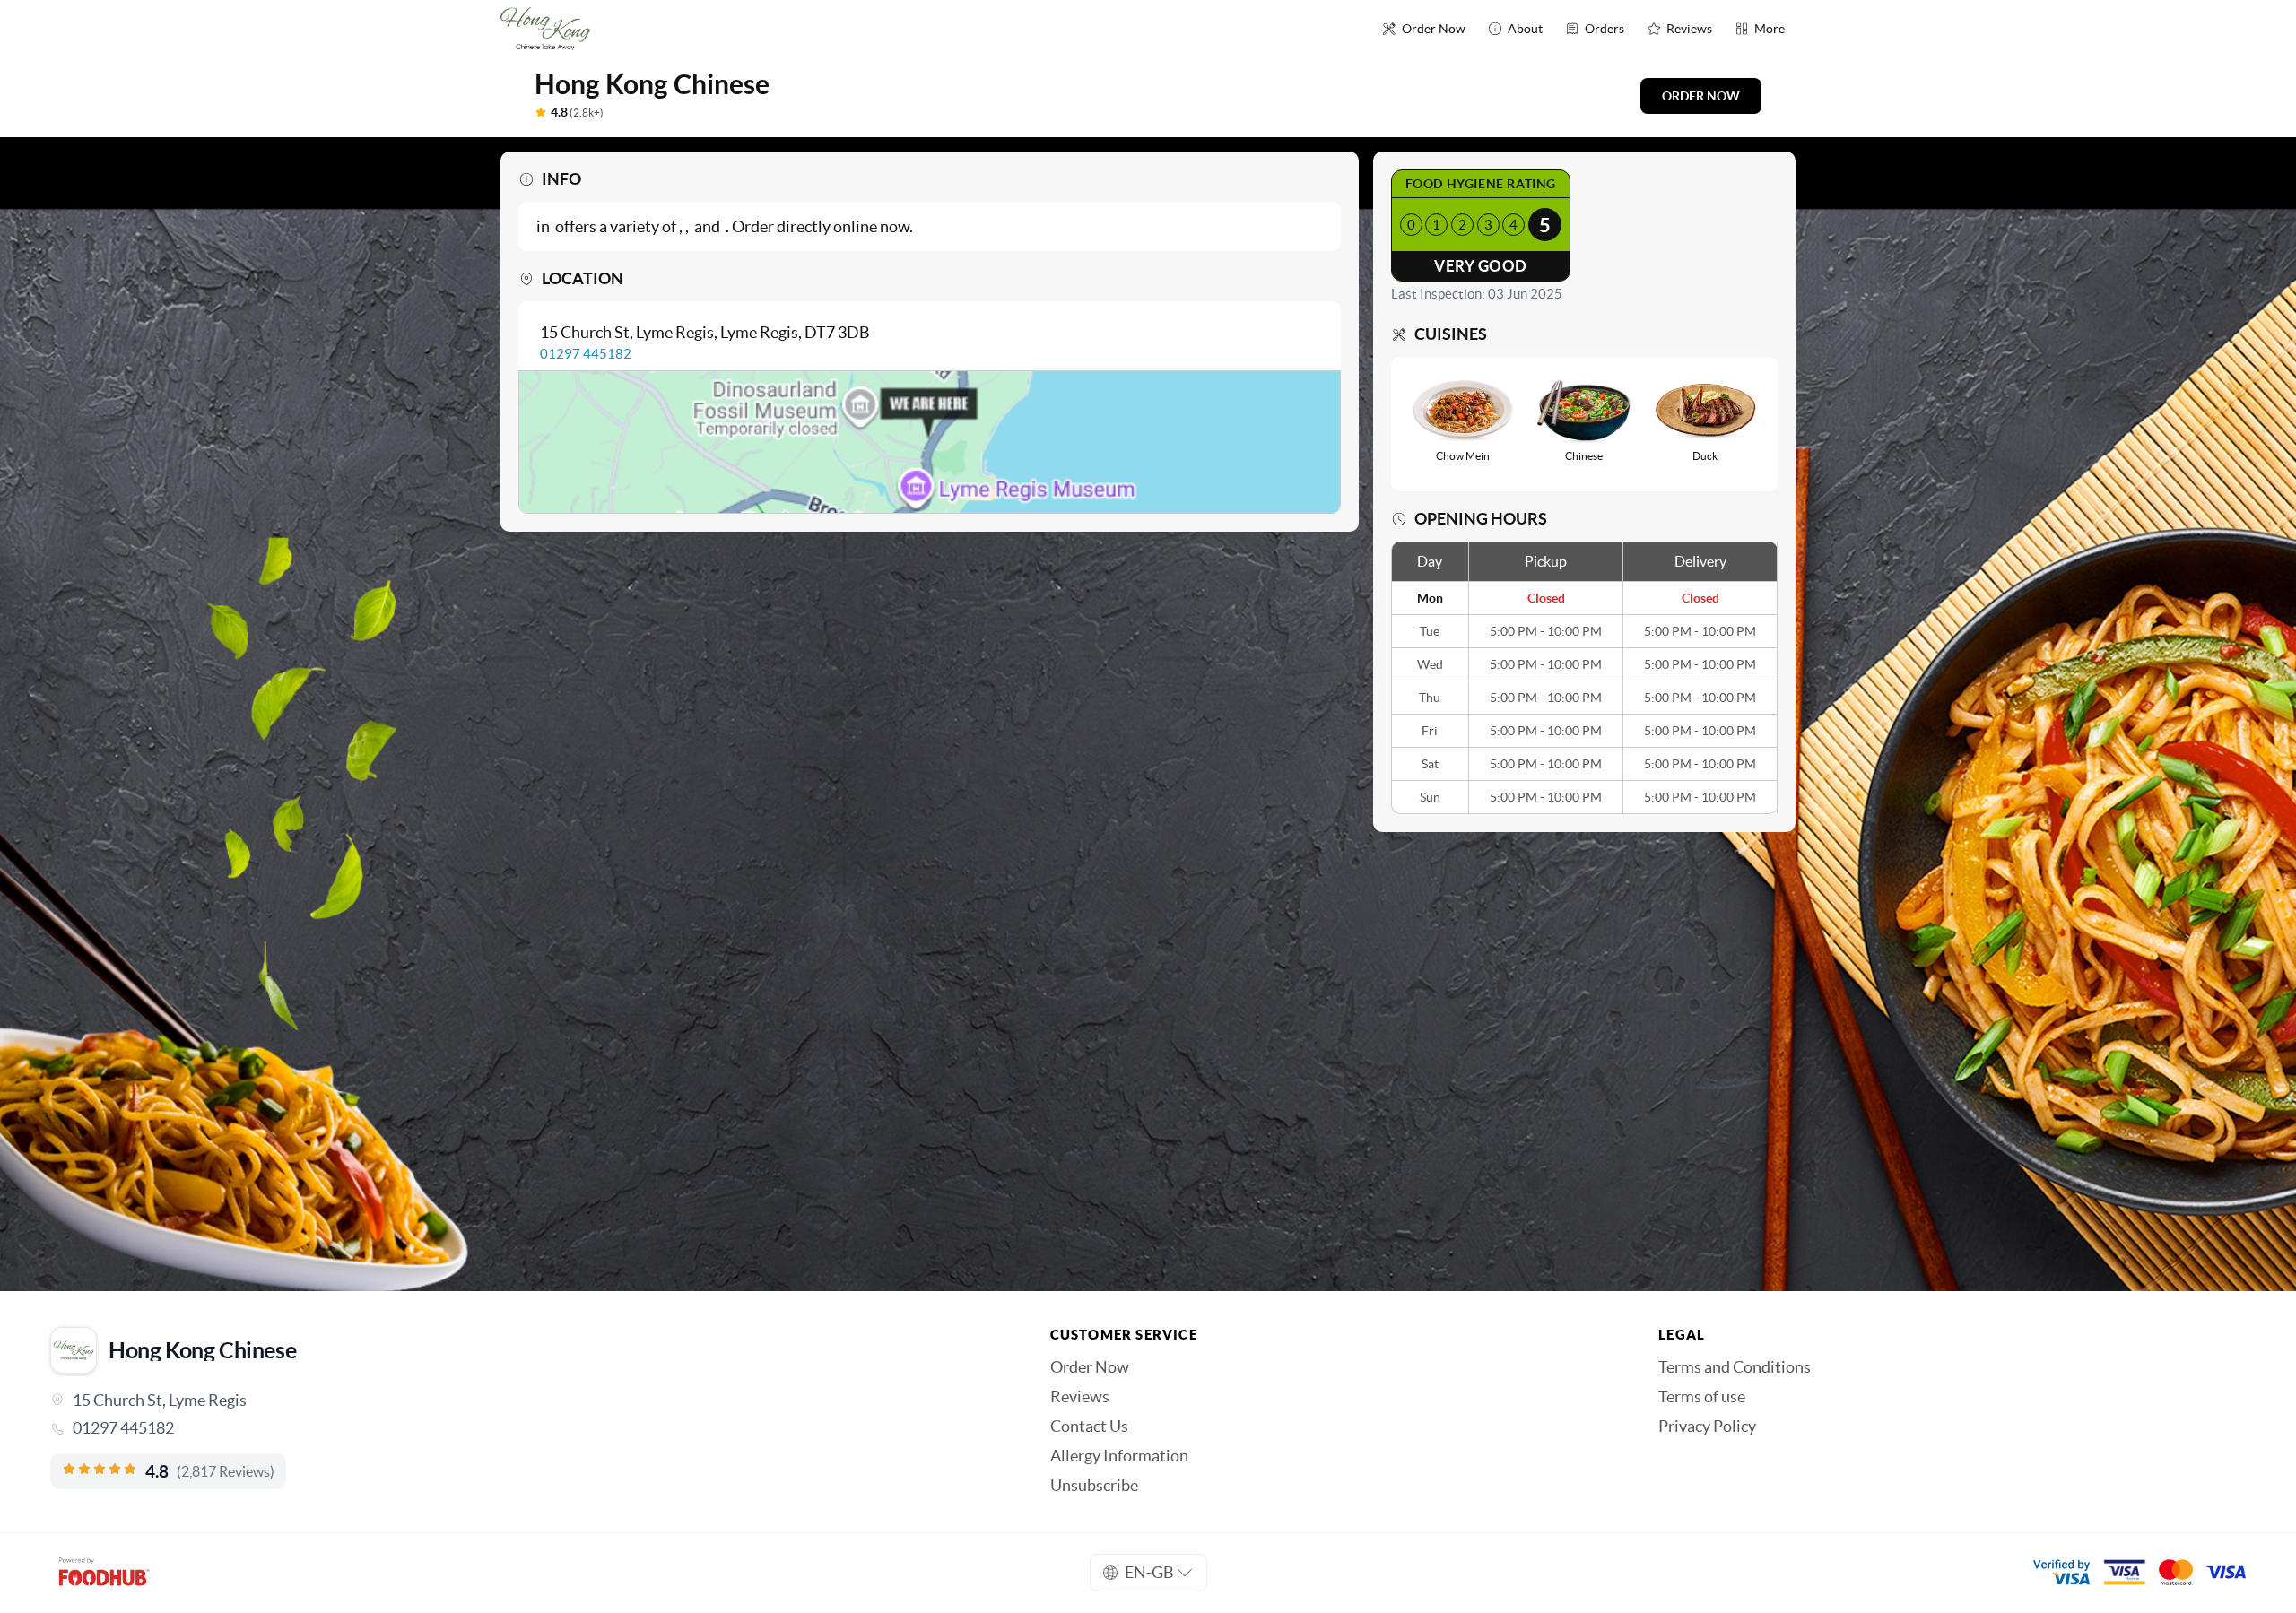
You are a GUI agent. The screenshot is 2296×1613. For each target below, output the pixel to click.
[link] (525, 1428)
